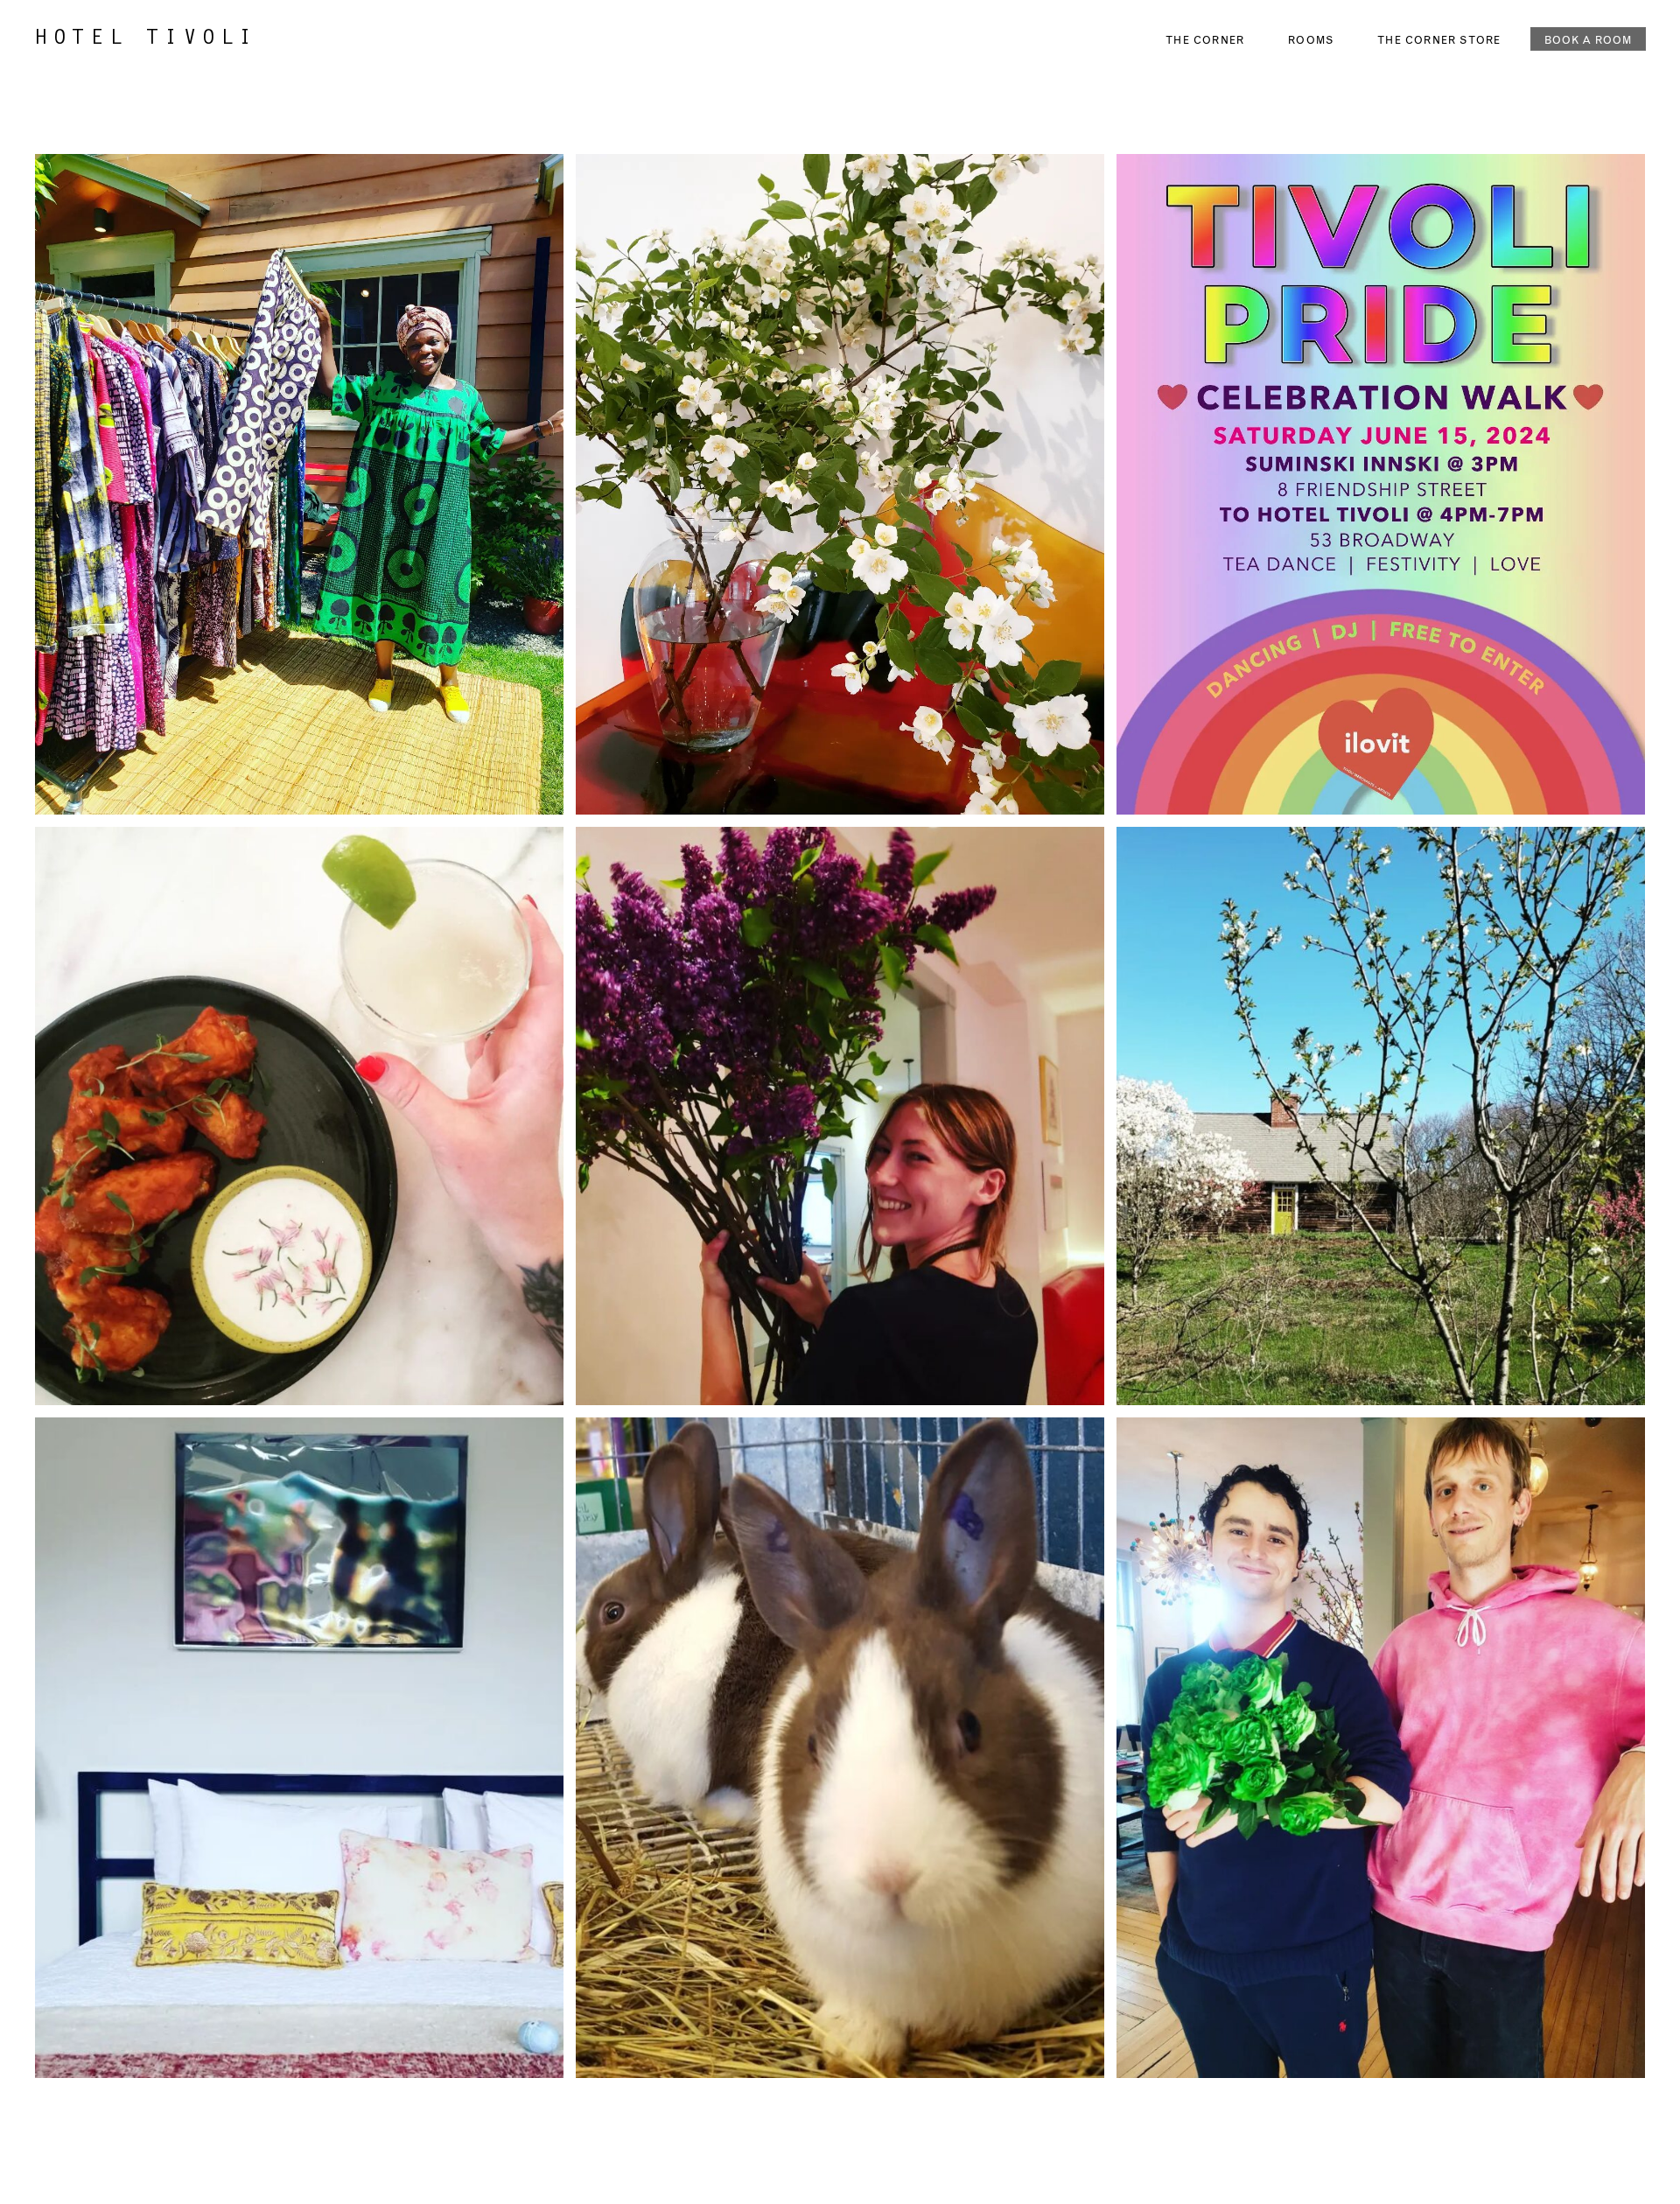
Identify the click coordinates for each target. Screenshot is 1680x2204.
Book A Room (1588, 39)
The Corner (1205, 39)
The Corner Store (1439, 39)
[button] (79, 23)
